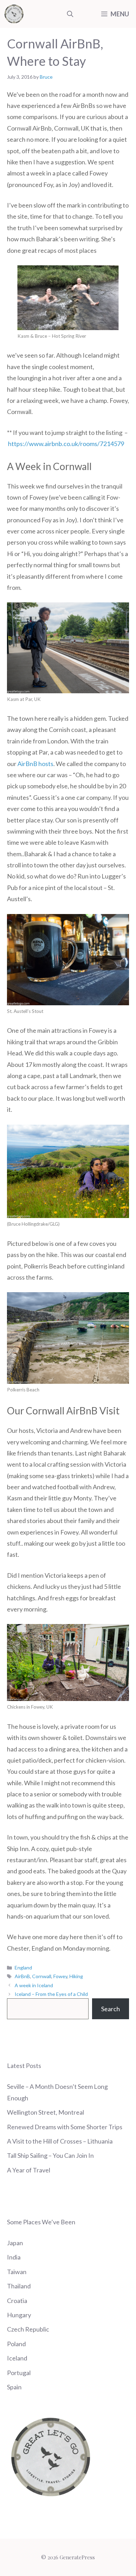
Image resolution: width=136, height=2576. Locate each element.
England (23, 1968)
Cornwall (42, 1976)
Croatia (17, 2301)
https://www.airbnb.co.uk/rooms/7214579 (66, 444)
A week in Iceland (34, 1985)
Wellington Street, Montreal (46, 2112)
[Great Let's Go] (14, 14)
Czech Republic (28, 2329)
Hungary (19, 2315)
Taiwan (17, 2272)
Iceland (17, 2358)
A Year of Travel (29, 2170)
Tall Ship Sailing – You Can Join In (50, 2155)
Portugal (19, 2373)
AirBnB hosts (35, 764)
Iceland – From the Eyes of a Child (51, 1994)
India (14, 2257)
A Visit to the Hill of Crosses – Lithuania (60, 2141)
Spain (14, 2387)
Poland (16, 2344)
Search (111, 2009)
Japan (15, 2243)
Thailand (19, 2286)
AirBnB (22, 1976)
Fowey (60, 1976)
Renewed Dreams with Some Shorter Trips (65, 2127)
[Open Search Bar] (70, 14)
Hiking (76, 1976)
